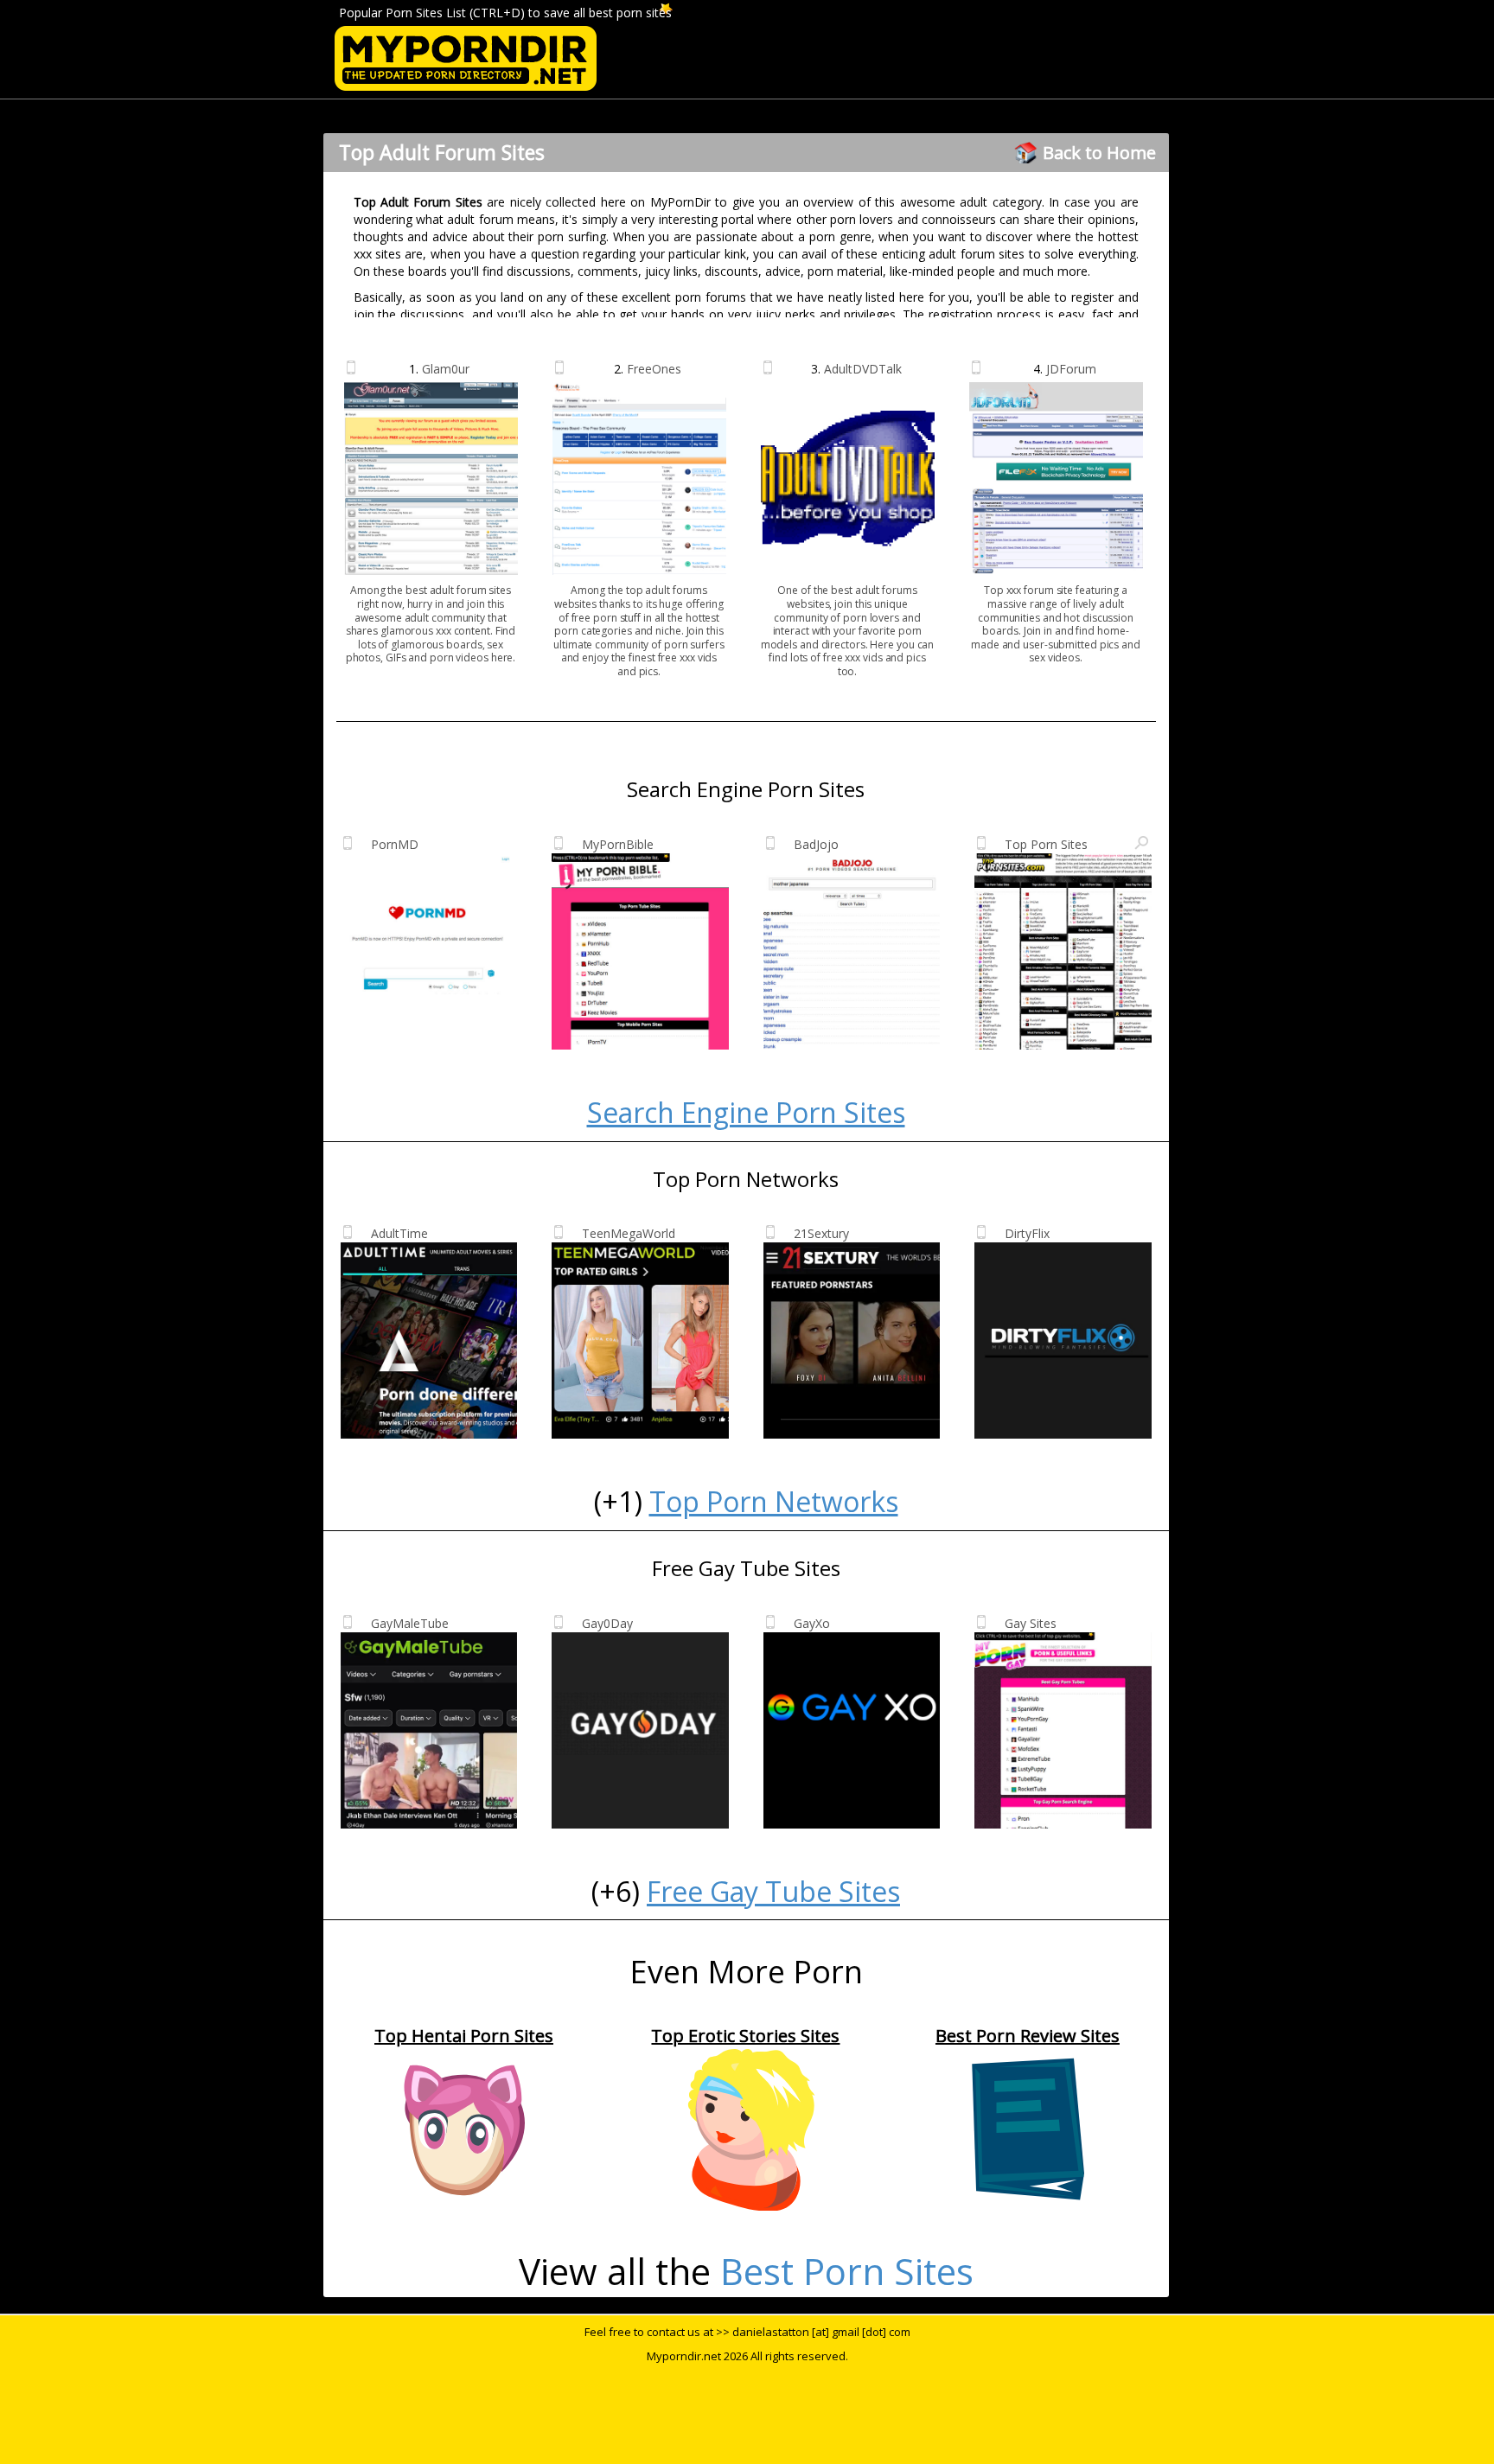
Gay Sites (1031, 1623)
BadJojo (816, 844)
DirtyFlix (1027, 1233)
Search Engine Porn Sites (746, 1112)
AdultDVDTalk (863, 369)
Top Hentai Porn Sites (464, 2036)
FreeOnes (654, 369)
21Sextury (821, 1233)
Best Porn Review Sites (1028, 2036)
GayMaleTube (410, 1623)
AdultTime (399, 1233)
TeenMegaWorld (629, 1233)
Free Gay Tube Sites (773, 1891)
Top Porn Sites (1046, 844)
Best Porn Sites (847, 2271)
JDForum (1071, 369)
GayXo (812, 1623)
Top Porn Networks (774, 1501)
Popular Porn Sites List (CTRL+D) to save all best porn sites (505, 13)
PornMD (395, 844)
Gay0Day (607, 1623)
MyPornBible (618, 844)
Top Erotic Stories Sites (745, 2036)
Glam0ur (446, 369)
